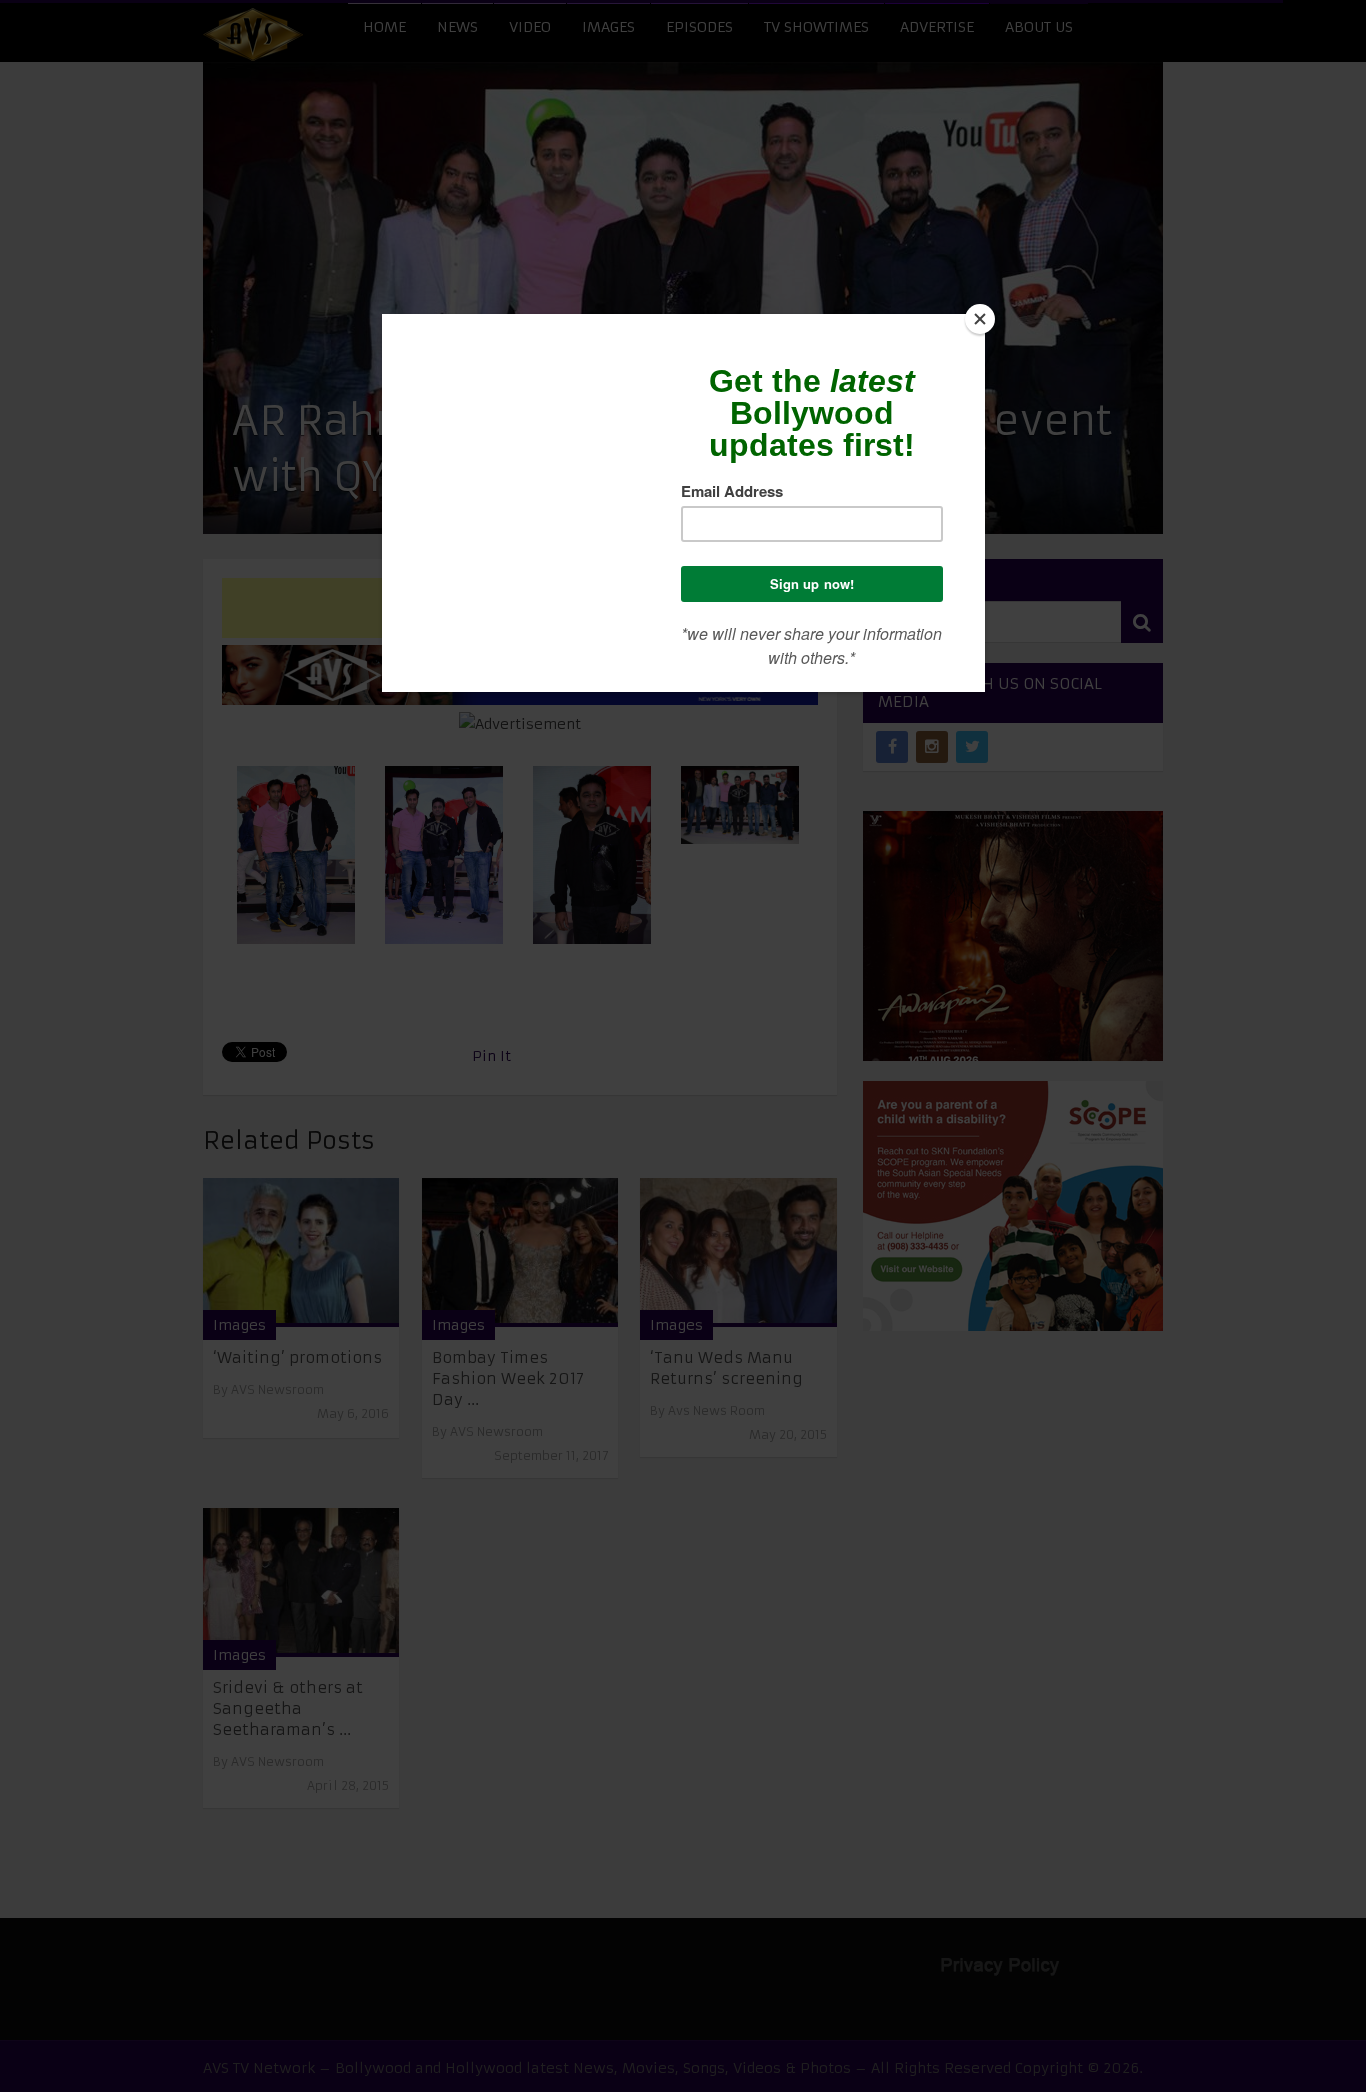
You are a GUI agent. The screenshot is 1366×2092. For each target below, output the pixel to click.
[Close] (980, 319)
